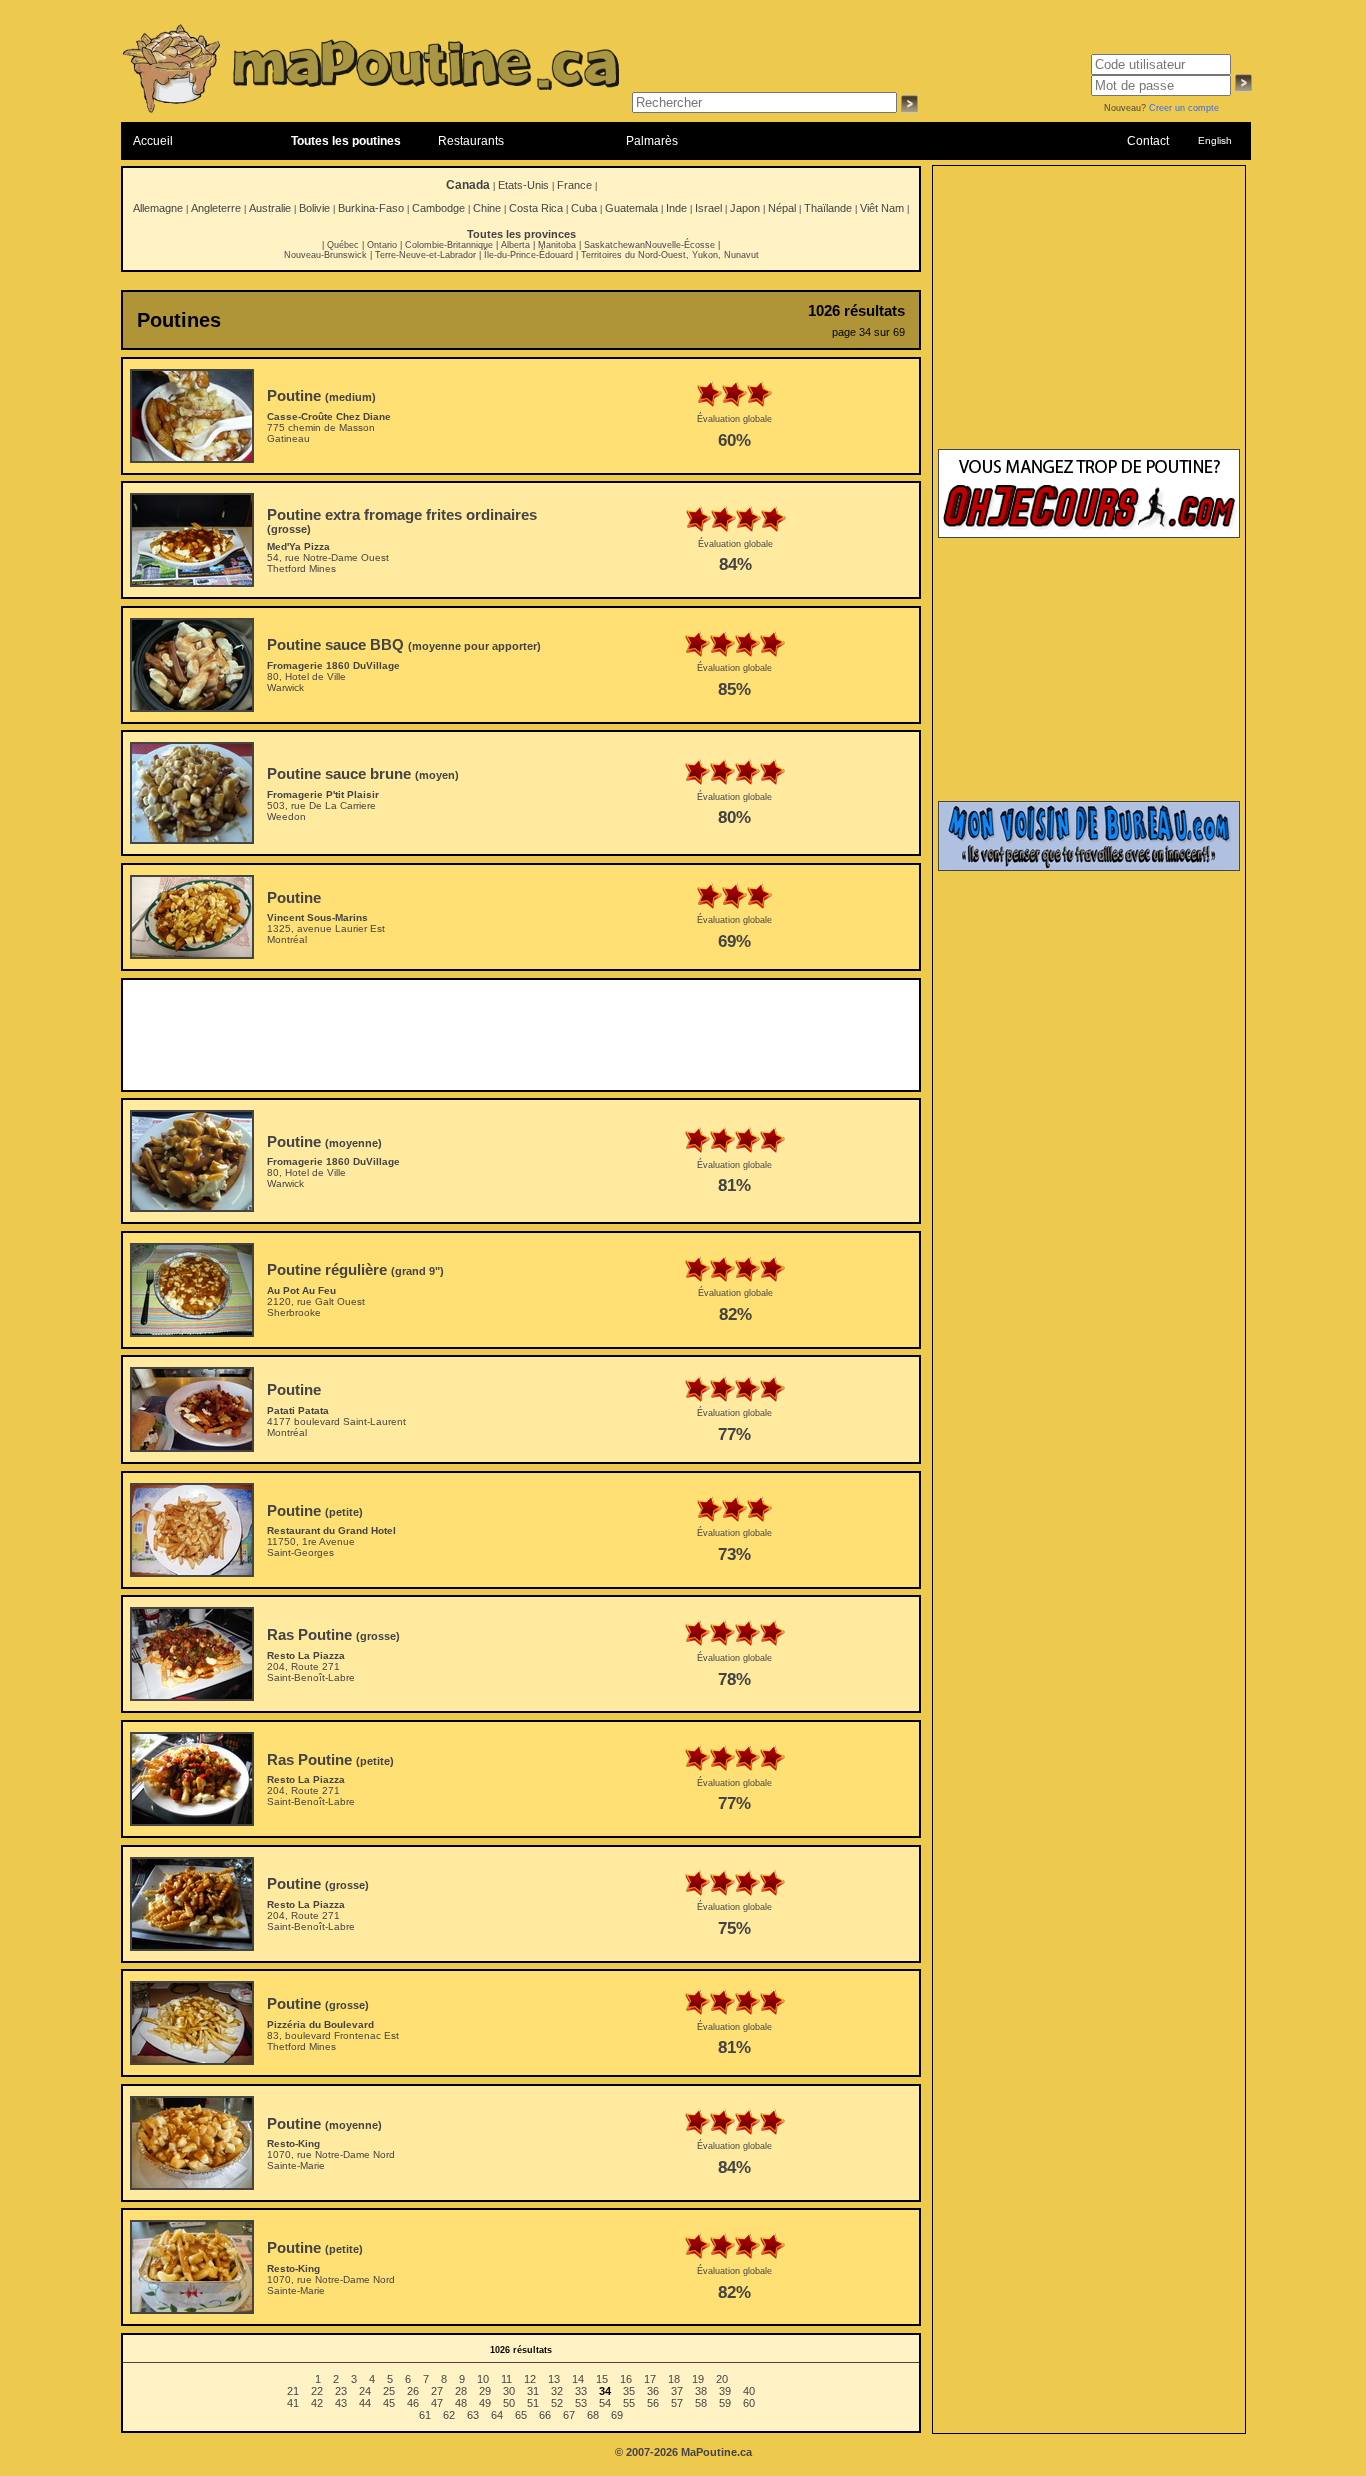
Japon (745, 208)
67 (569, 2415)
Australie (270, 208)
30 (509, 2391)
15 (602, 2379)
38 (701, 2391)
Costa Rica (536, 208)
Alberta (515, 245)
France (574, 185)
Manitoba (557, 245)
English (1215, 140)
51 (533, 2403)
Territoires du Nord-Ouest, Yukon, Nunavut (670, 255)
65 (521, 2415)
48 (461, 2403)
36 (653, 2391)
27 (437, 2391)
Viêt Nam (882, 208)
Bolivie (314, 208)
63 (473, 2415)
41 (293, 2403)
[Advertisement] (521, 1035)
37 (677, 2391)
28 (461, 2391)
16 (626, 2379)
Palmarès (652, 141)
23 (341, 2391)
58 (701, 2403)
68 (593, 2415)
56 (653, 2403)
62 (449, 2415)
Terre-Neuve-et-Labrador (425, 255)
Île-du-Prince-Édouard (528, 255)
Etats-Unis (523, 185)
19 (698, 2379)
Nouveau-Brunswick (325, 255)
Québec (343, 245)
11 (506, 2379)
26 (413, 2391)
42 (317, 2403)
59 (725, 2403)
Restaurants (471, 141)
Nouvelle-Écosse (680, 245)
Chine (487, 208)
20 (722, 2379)
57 (677, 2403)
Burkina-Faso (371, 208)
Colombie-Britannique (449, 245)
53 (581, 2403)
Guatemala (631, 208)
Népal (782, 208)
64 (497, 2415)
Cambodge (438, 208)
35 (629, 2391)
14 (578, 2379)
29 (485, 2391)
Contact (1148, 141)
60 (749, 2403)
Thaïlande (828, 208)
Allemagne (158, 208)
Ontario (382, 245)
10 (483, 2379)
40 (749, 2391)
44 (365, 2403)
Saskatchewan (614, 245)
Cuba (584, 208)
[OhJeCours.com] (1089, 534)
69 (617, 2415)
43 (341, 2403)
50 (509, 2403)
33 (581, 2391)
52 (557, 2403)
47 (437, 2403)
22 (317, 2391)
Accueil (153, 141)
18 (674, 2379)
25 (389, 2391)
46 (413, 2403)
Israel (708, 208)
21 (293, 2391)
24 (365, 2391)
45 (389, 2403)
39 (725, 2391)
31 (533, 2391)
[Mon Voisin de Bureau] (1089, 867)
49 (485, 2403)
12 (530, 2379)
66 (545, 2415)
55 (629, 2403)
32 (557, 2391)
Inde (676, 208)
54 (605, 2403)
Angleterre (216, 208)
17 (650, 2379)
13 (554, 2379)
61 (425, 2415)
